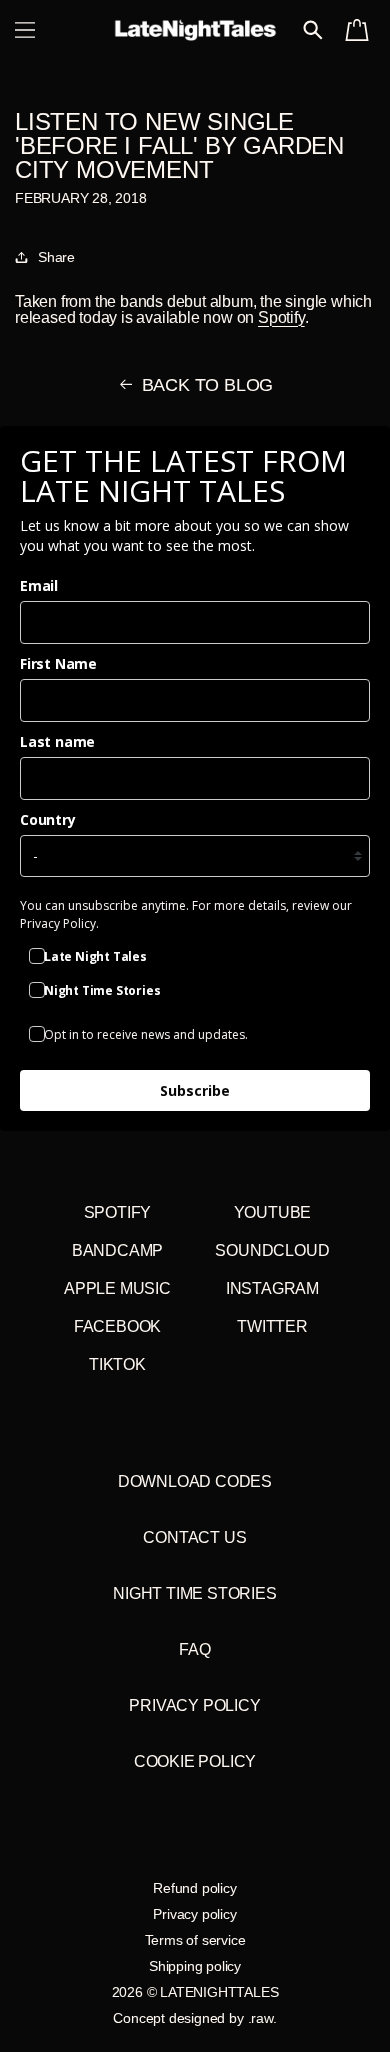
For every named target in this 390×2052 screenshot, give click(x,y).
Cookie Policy (195, 1761)
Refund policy (194, 1888)
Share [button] (56, 257)
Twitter (272, 1326)
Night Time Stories (194, 1593)
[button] (25, 30)
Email (39, 585)
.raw (260, 2018)
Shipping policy (195, 1966)
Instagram (272, 1288)
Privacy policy (194, 1914)
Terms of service (195, 1940)
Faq (194, 1649)
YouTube (273, 1212)
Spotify (281, 317)
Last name (57, 741)
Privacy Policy (194, 1705)
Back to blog (208, 385)
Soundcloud (272, 1250)
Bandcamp (117, 1250)
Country (48, 819)
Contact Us (194, 1537)
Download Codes (195, 1481)
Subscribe (195, 1090)
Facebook (117, 1326)
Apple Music (117, 1288)
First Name (58, 663)
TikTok (117, 1364)
